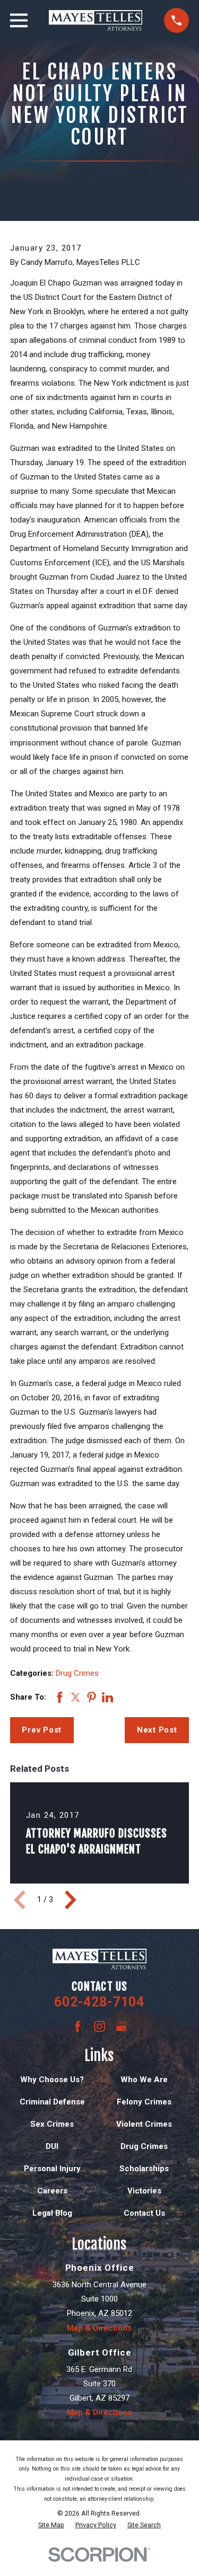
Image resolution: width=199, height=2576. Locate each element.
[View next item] (71, 1900)
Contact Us (144, 2213)
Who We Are (144, 2080)
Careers (52, 2191)
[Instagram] (99, 2026)
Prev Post (42, 1730)
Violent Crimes (144, 2124)
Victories (144, 2191)
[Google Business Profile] (121, 2026)
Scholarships (144, 2169)
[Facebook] (78, 2026)
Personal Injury (52, 2169)
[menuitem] (51, 2525)
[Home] (96, 20)
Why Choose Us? (52, 2080)
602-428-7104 (99, 2002)
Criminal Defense (52, 2102)
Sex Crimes (52, 2124)
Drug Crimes (77, 1673)
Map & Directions (99, 2328)
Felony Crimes (144, 2102)
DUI (52, 2146)
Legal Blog (52, 2213)
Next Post (157, 1730)
